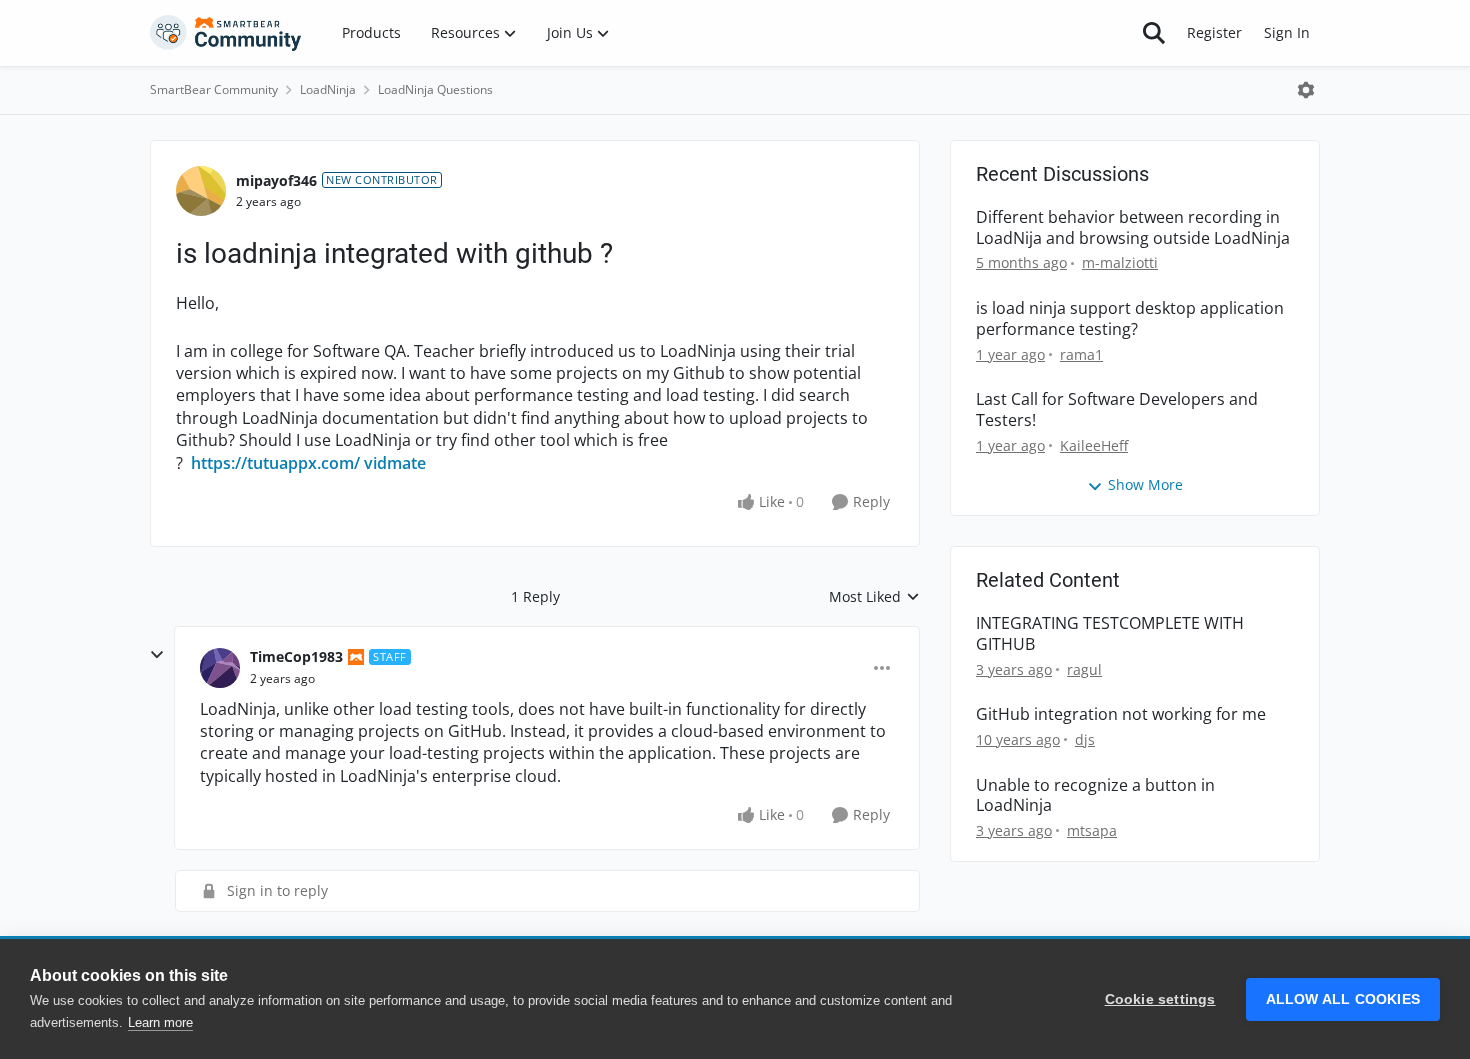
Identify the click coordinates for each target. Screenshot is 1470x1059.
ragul (1084, 669)
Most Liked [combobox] (874, 597)
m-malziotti (1120, 262)
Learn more (160, 1022)
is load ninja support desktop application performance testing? (1130, 319)
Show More (1145, 484)
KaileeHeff (1094, 445)
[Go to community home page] (226, 33)
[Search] (1154, 33)
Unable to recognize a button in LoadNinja (1095, 796)
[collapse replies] (157, 655)
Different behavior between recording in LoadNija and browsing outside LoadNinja (1133, 228)
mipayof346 (276, 180)
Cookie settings (1160, 999)
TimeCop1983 (296, 656)
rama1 (1081, 354)
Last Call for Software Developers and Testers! (1117, 410)
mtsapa (1092, 830)
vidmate (395, 463)
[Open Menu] (1306, 90)
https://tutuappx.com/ (275, 463)
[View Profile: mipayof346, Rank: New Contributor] (201, 191)
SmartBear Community (214, 89)
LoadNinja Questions (435, 89)
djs (1085, 739)
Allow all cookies (1343, 999)
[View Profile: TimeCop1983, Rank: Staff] (220, 668)
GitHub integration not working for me (1121, 714)
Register (1214, 32)
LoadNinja (328, 89)
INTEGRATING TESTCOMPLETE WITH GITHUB (1110, 634)
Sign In (1287, 32)
